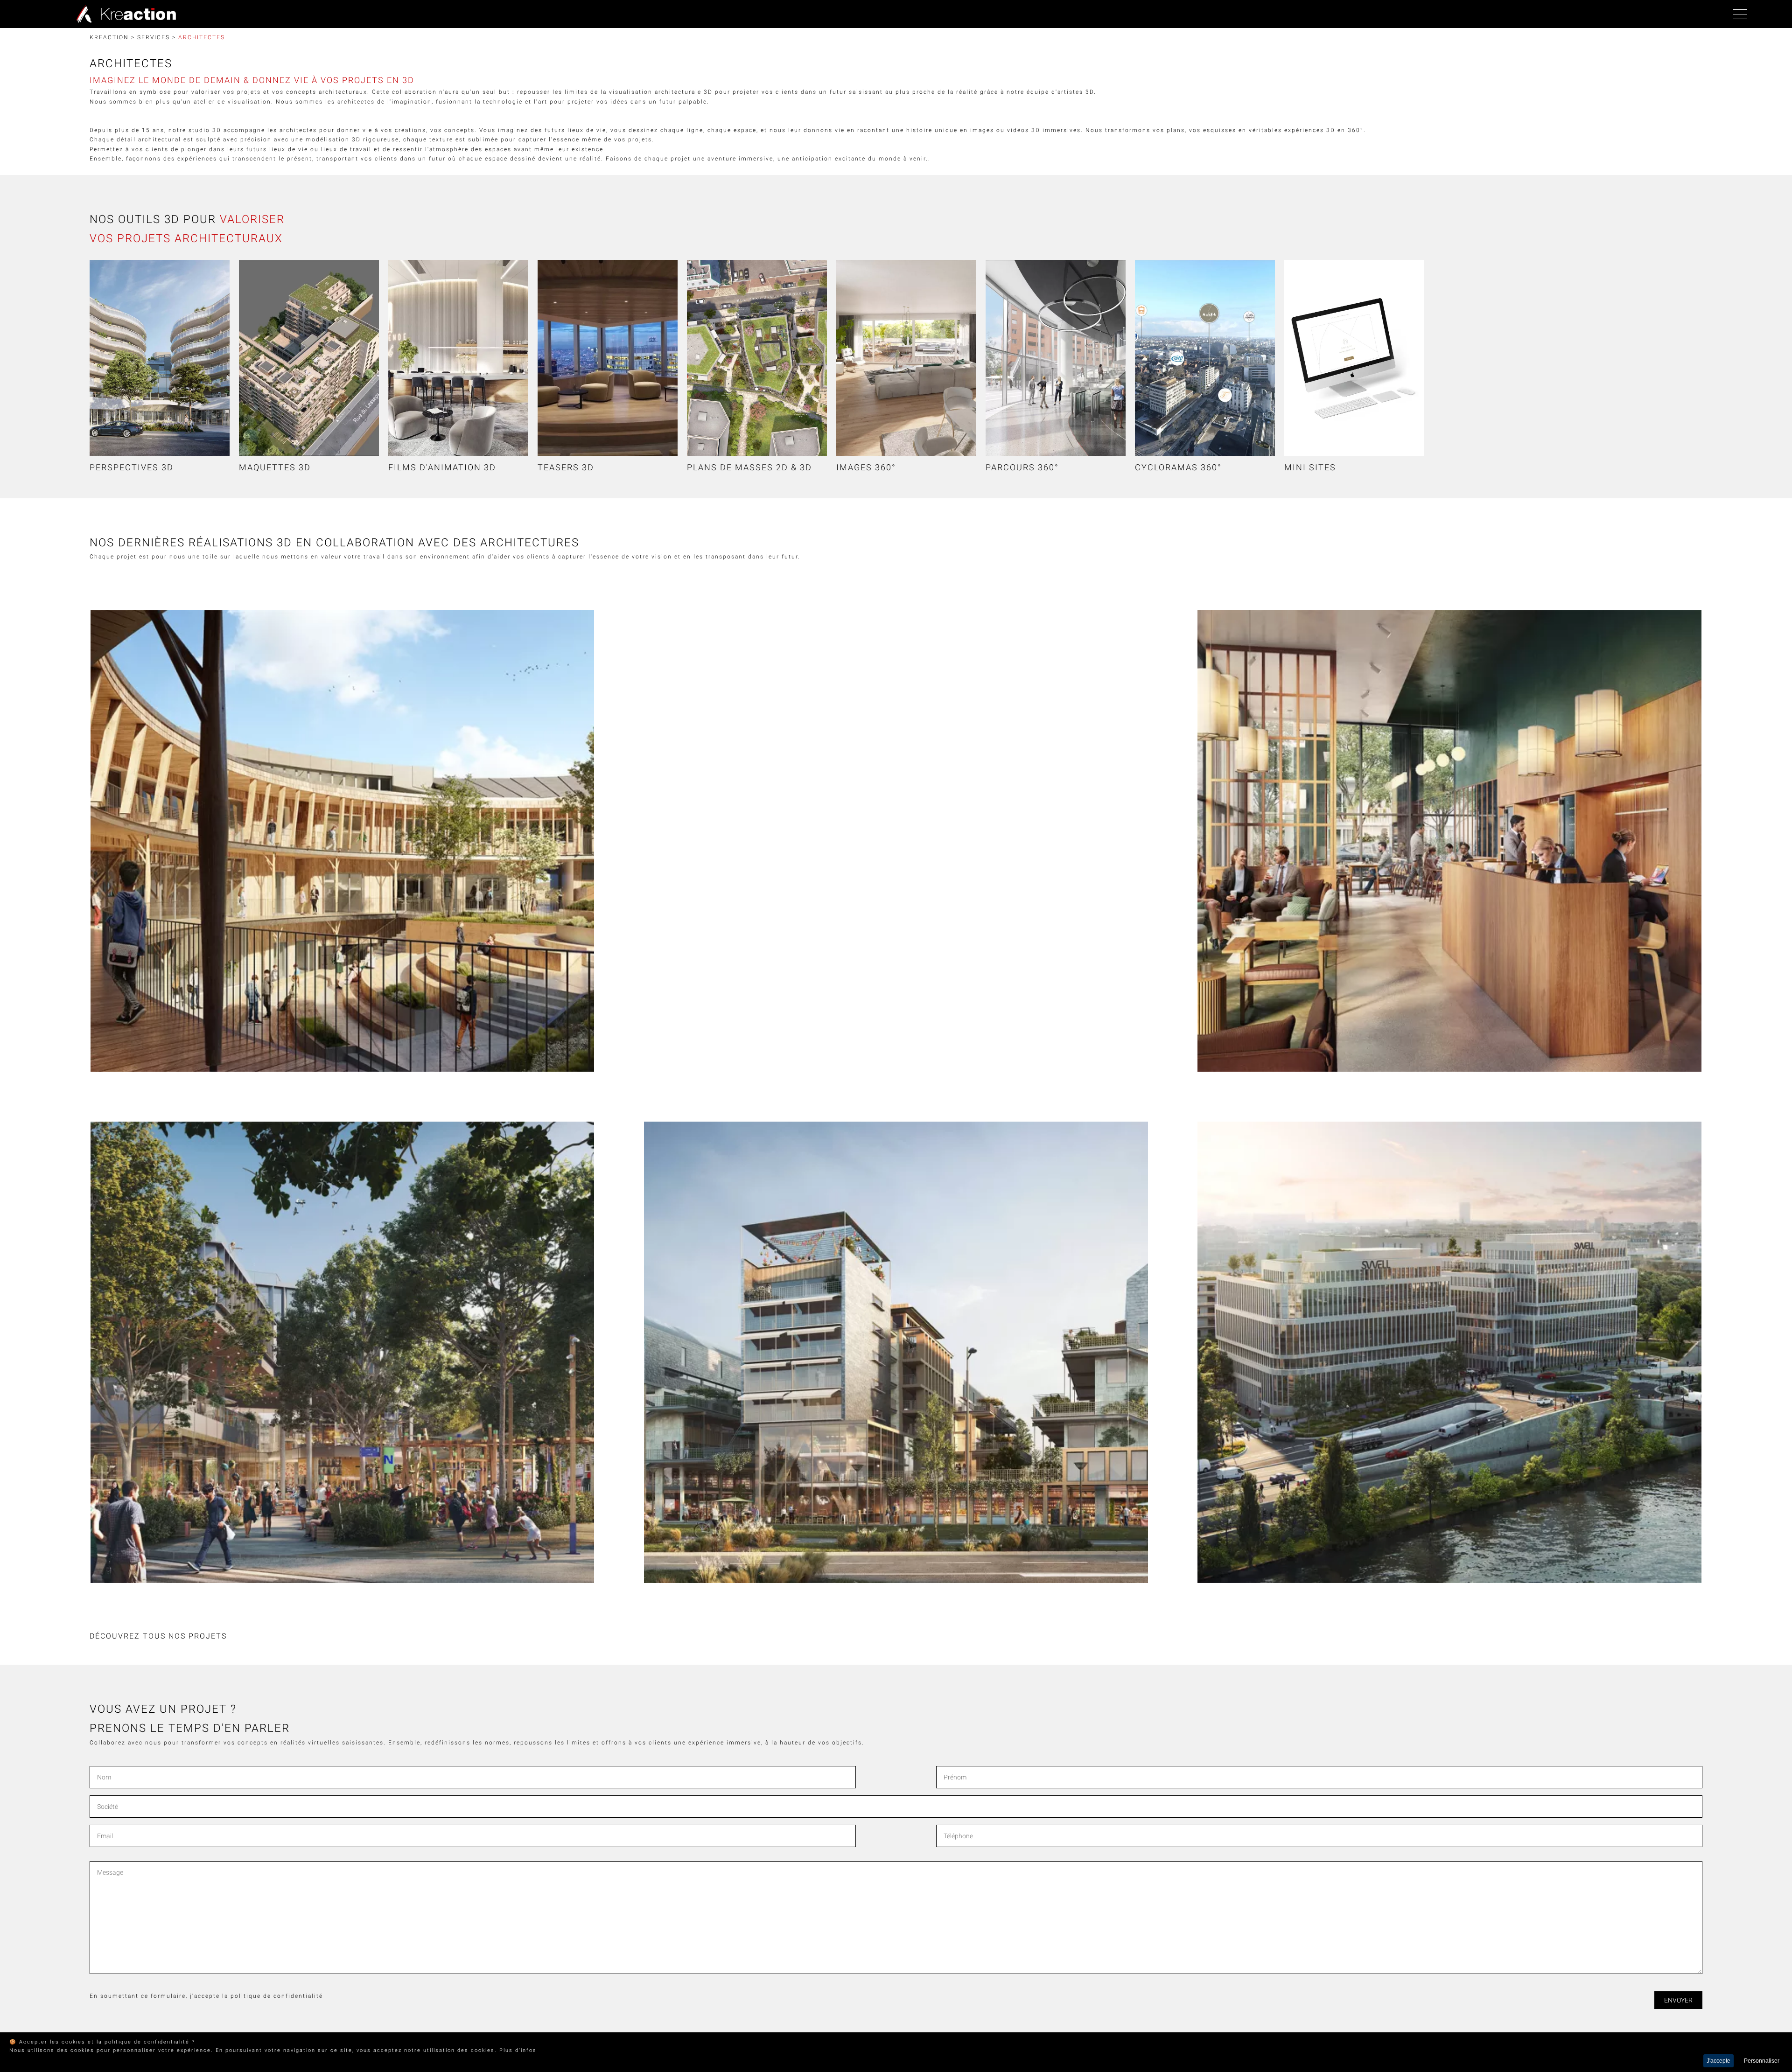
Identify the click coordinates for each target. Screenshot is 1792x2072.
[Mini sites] (1354, 358)
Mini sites (1310, 467)
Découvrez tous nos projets (158, 1636)
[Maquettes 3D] (309, 358)
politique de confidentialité (277, 1996)
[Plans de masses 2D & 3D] (757, 358)
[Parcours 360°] (1056, 358)
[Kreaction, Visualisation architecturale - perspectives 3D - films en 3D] (124, 14)
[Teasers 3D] (608, 358)
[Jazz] (1449, 841)
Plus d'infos (518, 2050)
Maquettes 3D (275, 467)
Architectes (202, 37)
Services (154, 37)
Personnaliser (1762, 2061)
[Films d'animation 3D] (458, 358)
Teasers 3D (566, 467)
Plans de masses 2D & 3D (749, 467)
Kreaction (109, 37)
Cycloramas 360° (1178, 467)
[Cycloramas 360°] (1205, 358)
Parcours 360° (1022, 467)
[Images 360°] (906, 358)
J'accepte (1718, 2061)
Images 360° (866, 467)
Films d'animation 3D (442, 467)
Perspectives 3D (132, 467)
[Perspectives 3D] (160, 358)
